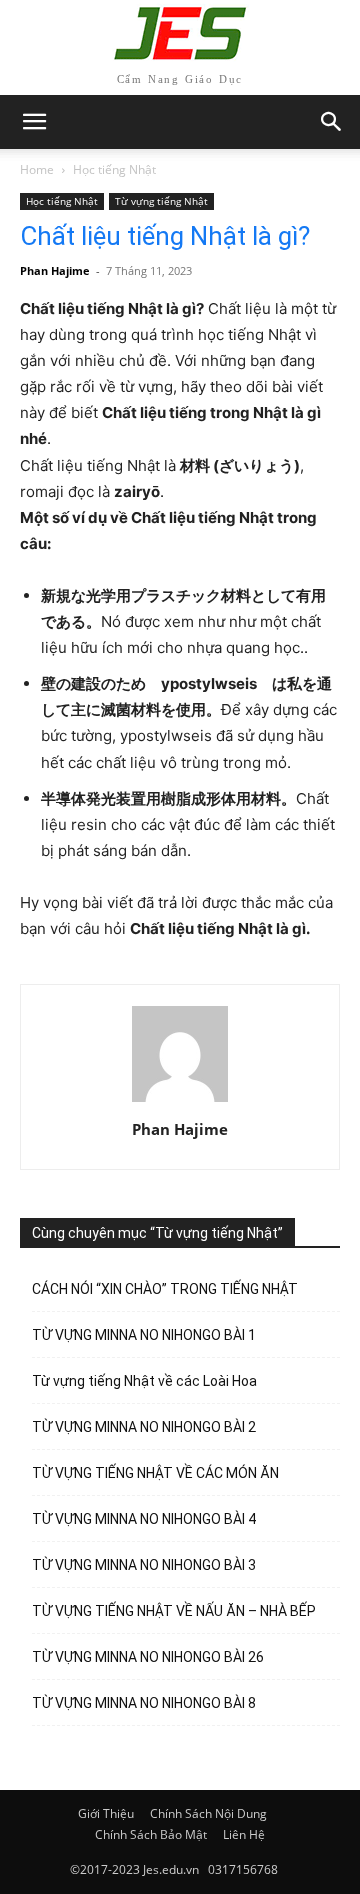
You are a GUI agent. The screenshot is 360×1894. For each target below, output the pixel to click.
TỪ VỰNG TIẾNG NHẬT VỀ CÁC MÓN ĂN (155, 1473)
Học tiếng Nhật (114, 169)
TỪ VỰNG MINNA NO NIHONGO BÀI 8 (144, 1703)
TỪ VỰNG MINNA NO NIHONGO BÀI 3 (144, 1565)
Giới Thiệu (106, 1813)
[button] (332, 122)
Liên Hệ (244, 1834)
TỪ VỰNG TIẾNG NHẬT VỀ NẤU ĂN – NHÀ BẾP (174, 1611)
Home (37, 169)
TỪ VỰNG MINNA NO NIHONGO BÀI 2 (144, 1427)
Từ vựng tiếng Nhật (161, 201)
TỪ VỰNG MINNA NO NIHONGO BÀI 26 (148, 1657)
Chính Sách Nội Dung (208, 1813)
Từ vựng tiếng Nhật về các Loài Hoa (144, 1381)
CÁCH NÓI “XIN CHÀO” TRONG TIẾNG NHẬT (165, 1289)
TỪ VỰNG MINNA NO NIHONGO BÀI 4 (144, 1519)
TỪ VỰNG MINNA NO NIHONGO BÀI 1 (144, 1335)
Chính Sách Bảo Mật (151, 1834)
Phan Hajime (55, 270)
